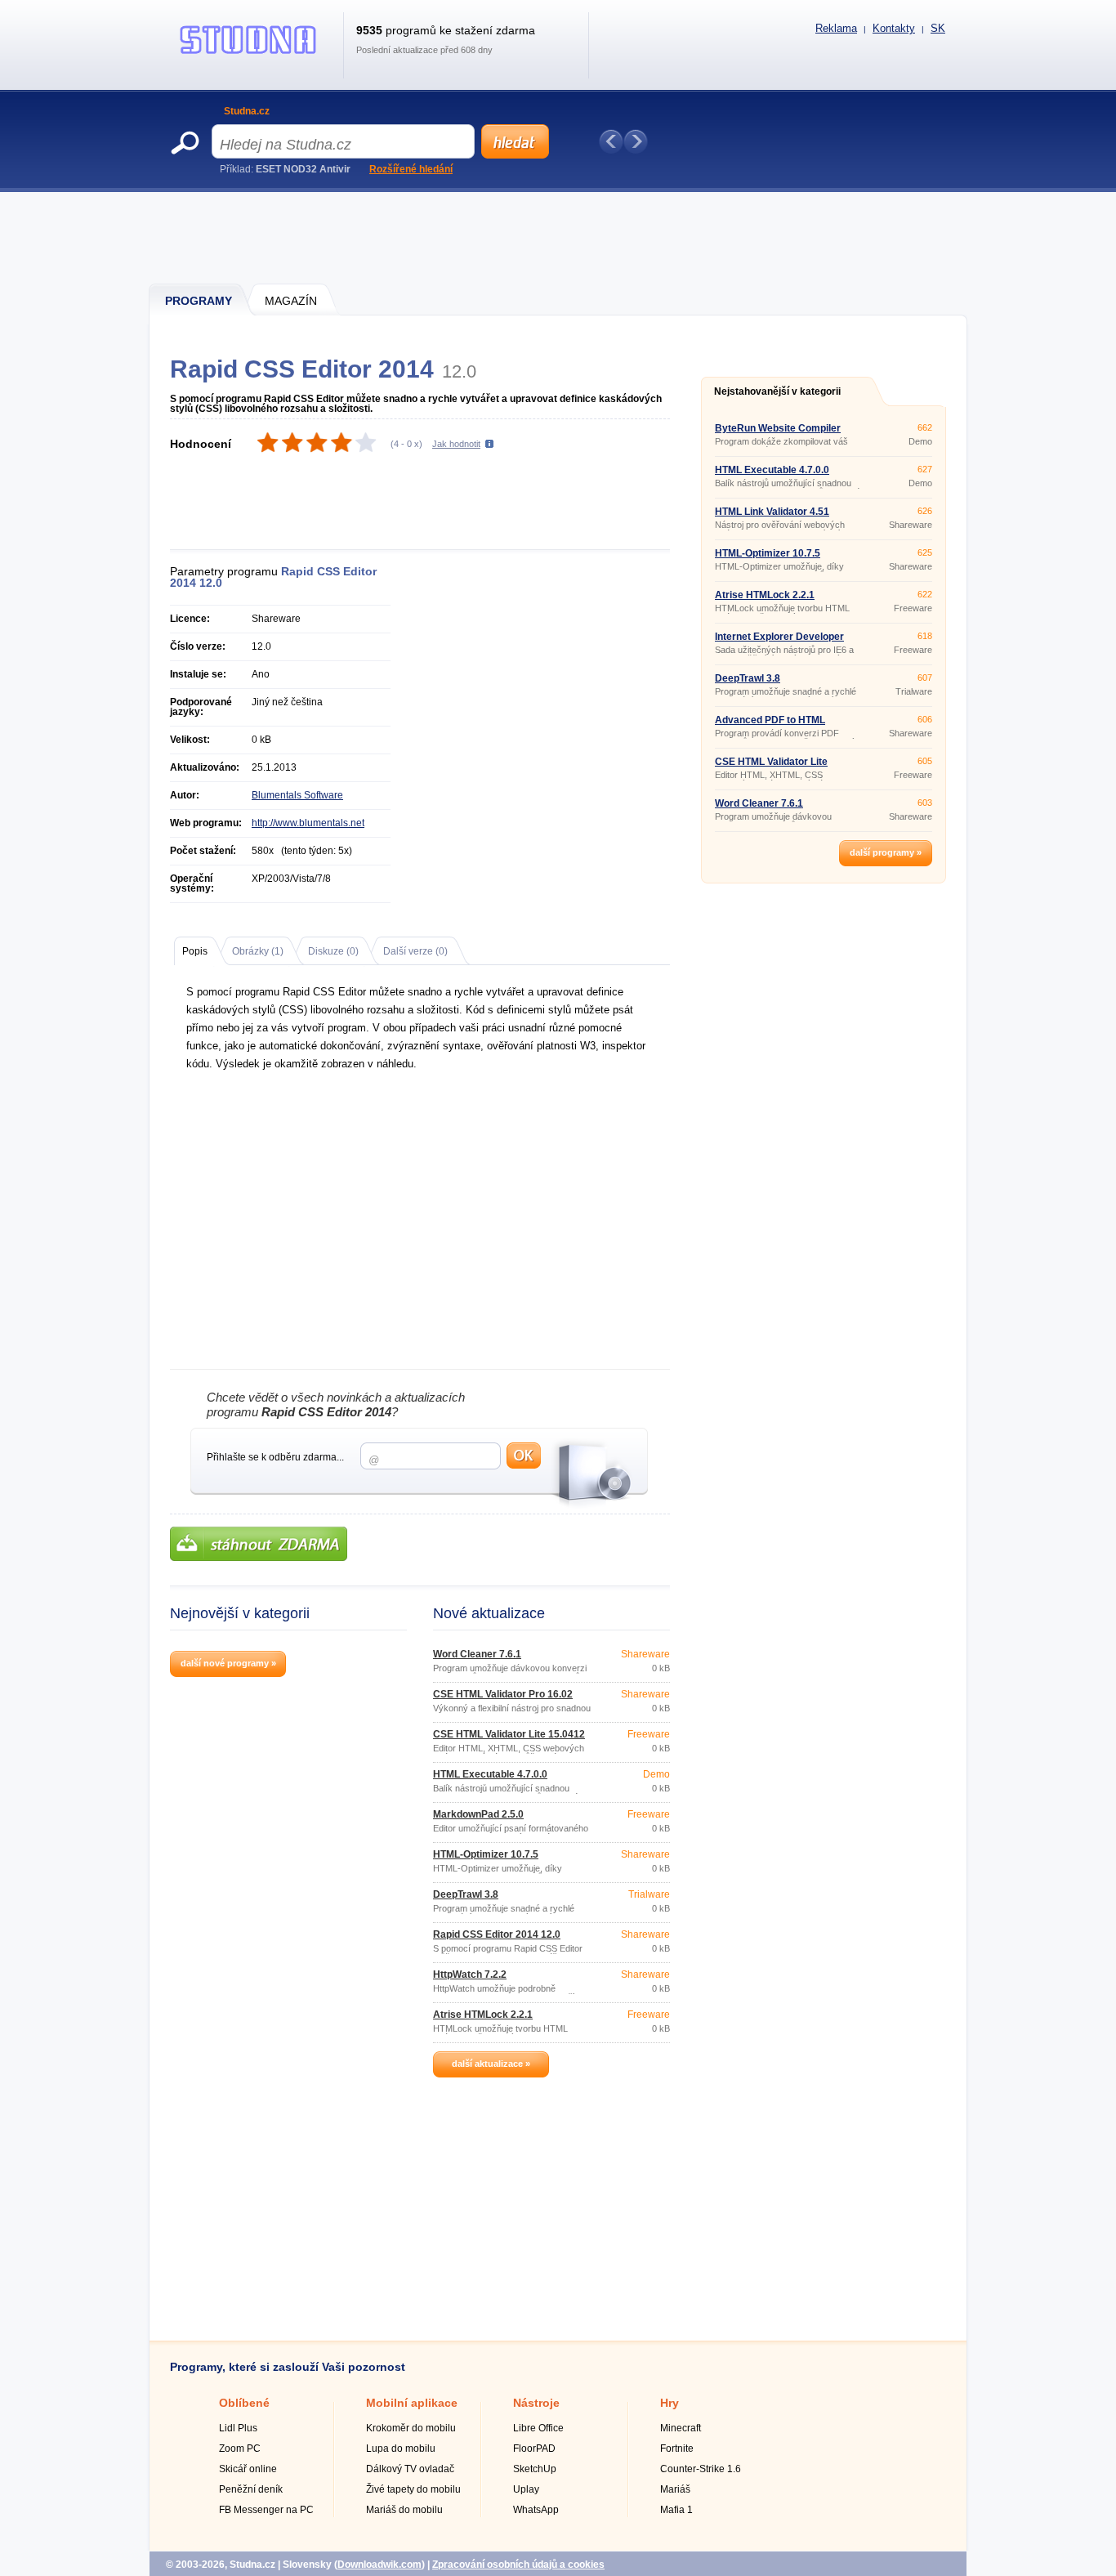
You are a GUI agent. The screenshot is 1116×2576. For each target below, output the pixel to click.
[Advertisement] (559, 237)
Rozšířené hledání (411, 169)
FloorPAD (534, 2449)
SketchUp (535, 2469)
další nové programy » (228, 1663)
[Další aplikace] (636, 141)
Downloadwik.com (379, 2565)
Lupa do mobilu (401, 2449)
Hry (670, 2403)
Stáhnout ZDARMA (259, 1544)
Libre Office (538, 2428)
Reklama (836, 28)
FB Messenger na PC (266, 2510)
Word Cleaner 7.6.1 (477, 1654)
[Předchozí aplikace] (611, 141)
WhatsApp (536, 2510)
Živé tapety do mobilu (413, 2489)
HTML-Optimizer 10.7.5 (486, 1854)
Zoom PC (240, 2449)
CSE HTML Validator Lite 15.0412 (509, 1734)
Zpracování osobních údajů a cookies (518, 2565)
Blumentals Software (297, 795)
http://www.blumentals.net (308, 823)
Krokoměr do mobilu (411, 2428)
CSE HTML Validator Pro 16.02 (503, 1694)
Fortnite (677, 2449)
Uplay (526, 2489)
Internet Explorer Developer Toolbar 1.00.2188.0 (779, 642)
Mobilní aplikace (412, 2403)
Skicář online (248, 2469)
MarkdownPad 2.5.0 (478, 1814)
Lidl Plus (238, 2428)
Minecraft (681, 2428)
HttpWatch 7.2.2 (470, 1974)
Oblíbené (244, 2403)
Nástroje (536, 2403)
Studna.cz (247, 111)
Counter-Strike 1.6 (701, 2469)
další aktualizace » (491, 2064)
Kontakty (894, 28)
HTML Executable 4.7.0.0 (490, 1774)
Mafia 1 (676, 2510)
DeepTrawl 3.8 (466, 1894)
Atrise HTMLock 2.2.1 (483, 2015)
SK (938, 28)
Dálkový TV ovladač (410, 2469)
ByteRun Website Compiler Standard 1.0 (778, 433)
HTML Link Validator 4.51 (772, 512)
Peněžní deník (251, 2489)
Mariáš (675, 2489)
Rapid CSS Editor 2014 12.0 (497, 1934)
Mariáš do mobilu (404, 2510)
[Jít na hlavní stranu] (248, 54)
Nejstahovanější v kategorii (777, 391)
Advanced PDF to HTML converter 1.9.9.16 (770, 725)
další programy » (886, 852)
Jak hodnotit (456, 444)
